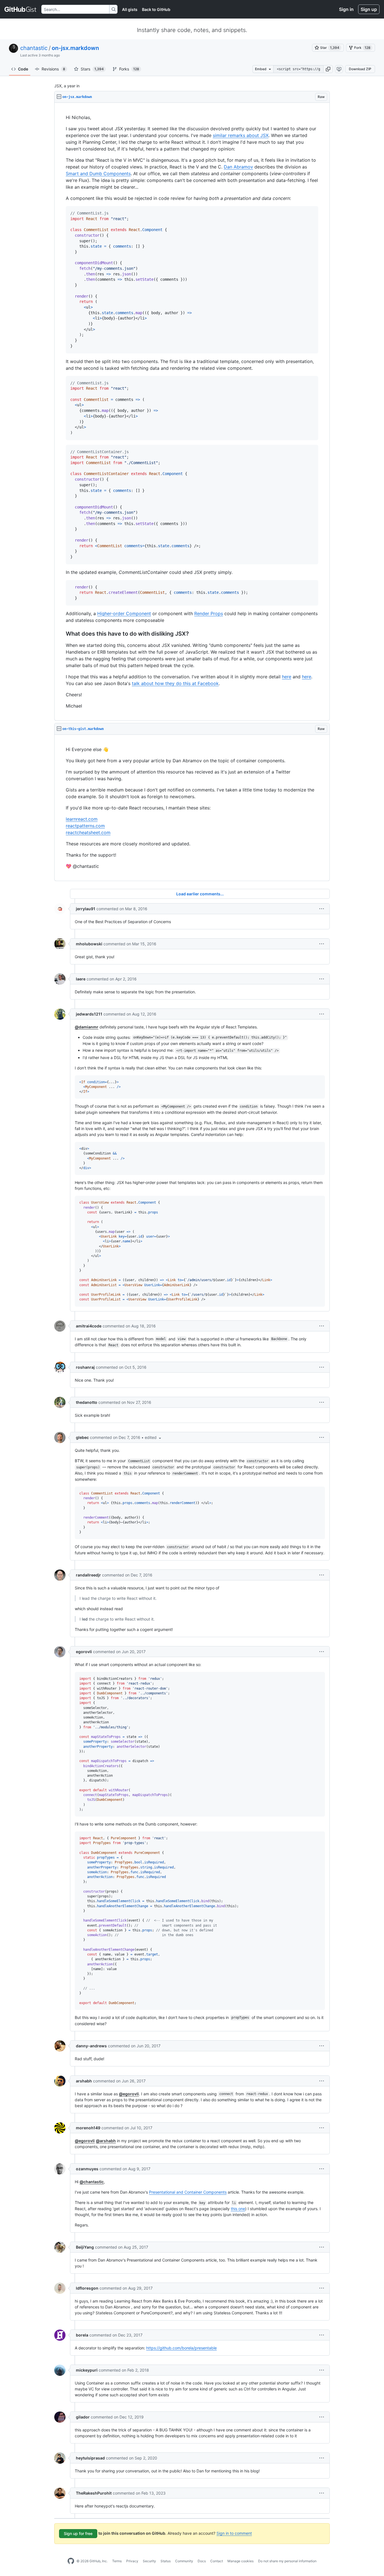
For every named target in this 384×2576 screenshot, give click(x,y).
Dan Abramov (238, 167)
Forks (129, 69)
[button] (328, 69)
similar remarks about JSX (241, 135)
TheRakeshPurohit (94, 2493)
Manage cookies (240, 2561)
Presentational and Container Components (188, 2192)
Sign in (346, 9)
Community (184, 2561)
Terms (117, 2561)
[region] (192, 412)
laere (81, 979)
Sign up (369, 9)
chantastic (34, 48)
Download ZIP (360, 69)
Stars (92, 69)
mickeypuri (87, 2370)
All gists (130, 9)
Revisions (53, 69)
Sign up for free (78, 2533)
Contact (217, 2561)
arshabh (84, 2081)
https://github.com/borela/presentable (181, 2348)
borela (82, 2335)
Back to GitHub (156, 9)
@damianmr (87, 1027)
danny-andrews (91, 2046)
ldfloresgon (87, 2288)
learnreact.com (82, 819)
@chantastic (92, 2182)
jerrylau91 (86, 909)
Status (166, 2561)
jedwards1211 (89, 1014)
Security (149, 2561)
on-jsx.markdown (75, 48)
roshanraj (85, 1367)
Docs (202, 2561)
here (287, 677)
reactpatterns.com (85, 826)
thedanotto (87, 1402)
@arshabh (106, 2141)
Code (23, 69)
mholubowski (89, 944)
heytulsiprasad (90, 2458)
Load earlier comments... (200, 894)
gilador (83, 2417)
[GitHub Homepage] (71, 2561)
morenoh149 (88, 2128)
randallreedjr (88, 1575)
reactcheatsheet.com (88, 832)
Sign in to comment (234, 2533)
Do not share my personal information (287, 2561)
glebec (82, 1437)
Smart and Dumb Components (98, 174)
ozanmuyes (87, 2169)
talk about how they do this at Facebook (175, 683)
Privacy (132, 2561)
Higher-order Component (124, 613)
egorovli (84, 1652)
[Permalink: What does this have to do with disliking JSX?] (62, 634)
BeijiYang (85, 2247)
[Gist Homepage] (21, 9)
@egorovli (129, 2094)
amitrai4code (89, 1326)
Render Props (209, 613)
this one (238, 2209)
